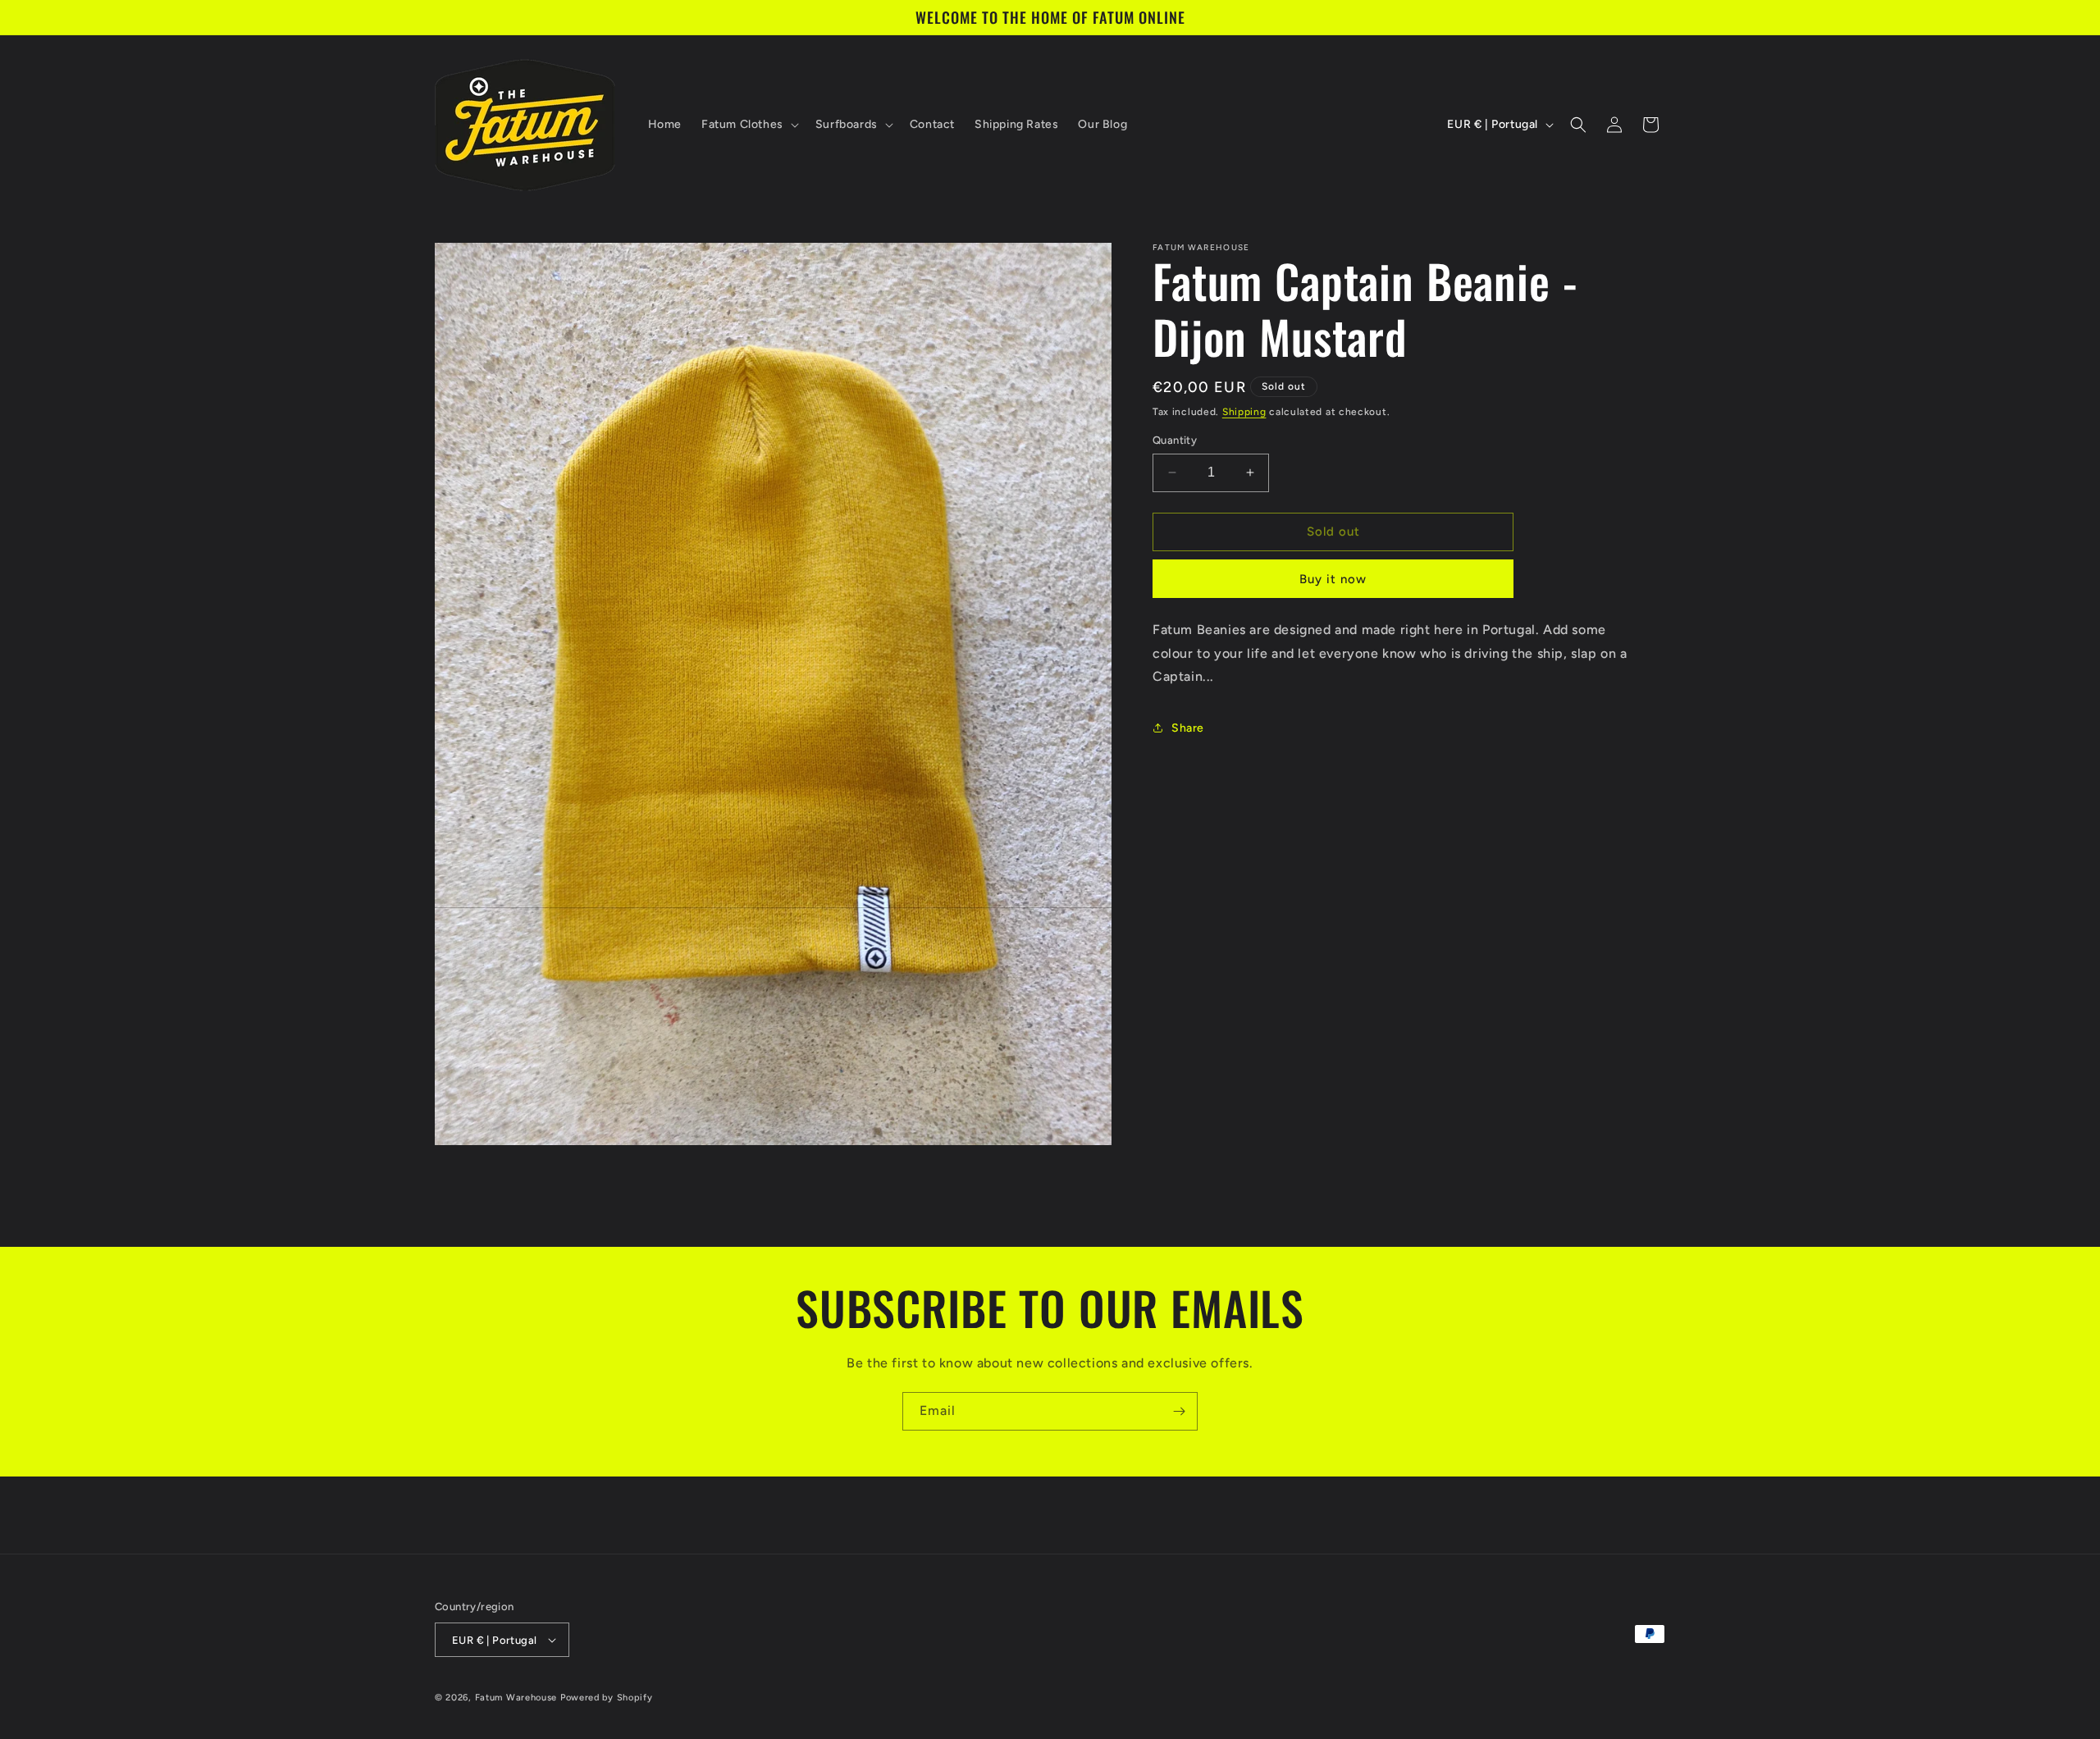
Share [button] (1188, 728)
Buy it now (1333, 579)
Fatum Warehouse (516, 1698)
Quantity (1175, 440)
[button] (749, 125)
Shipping (1244, 412)
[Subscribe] (1179, 1411)
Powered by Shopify (607, 1698)
